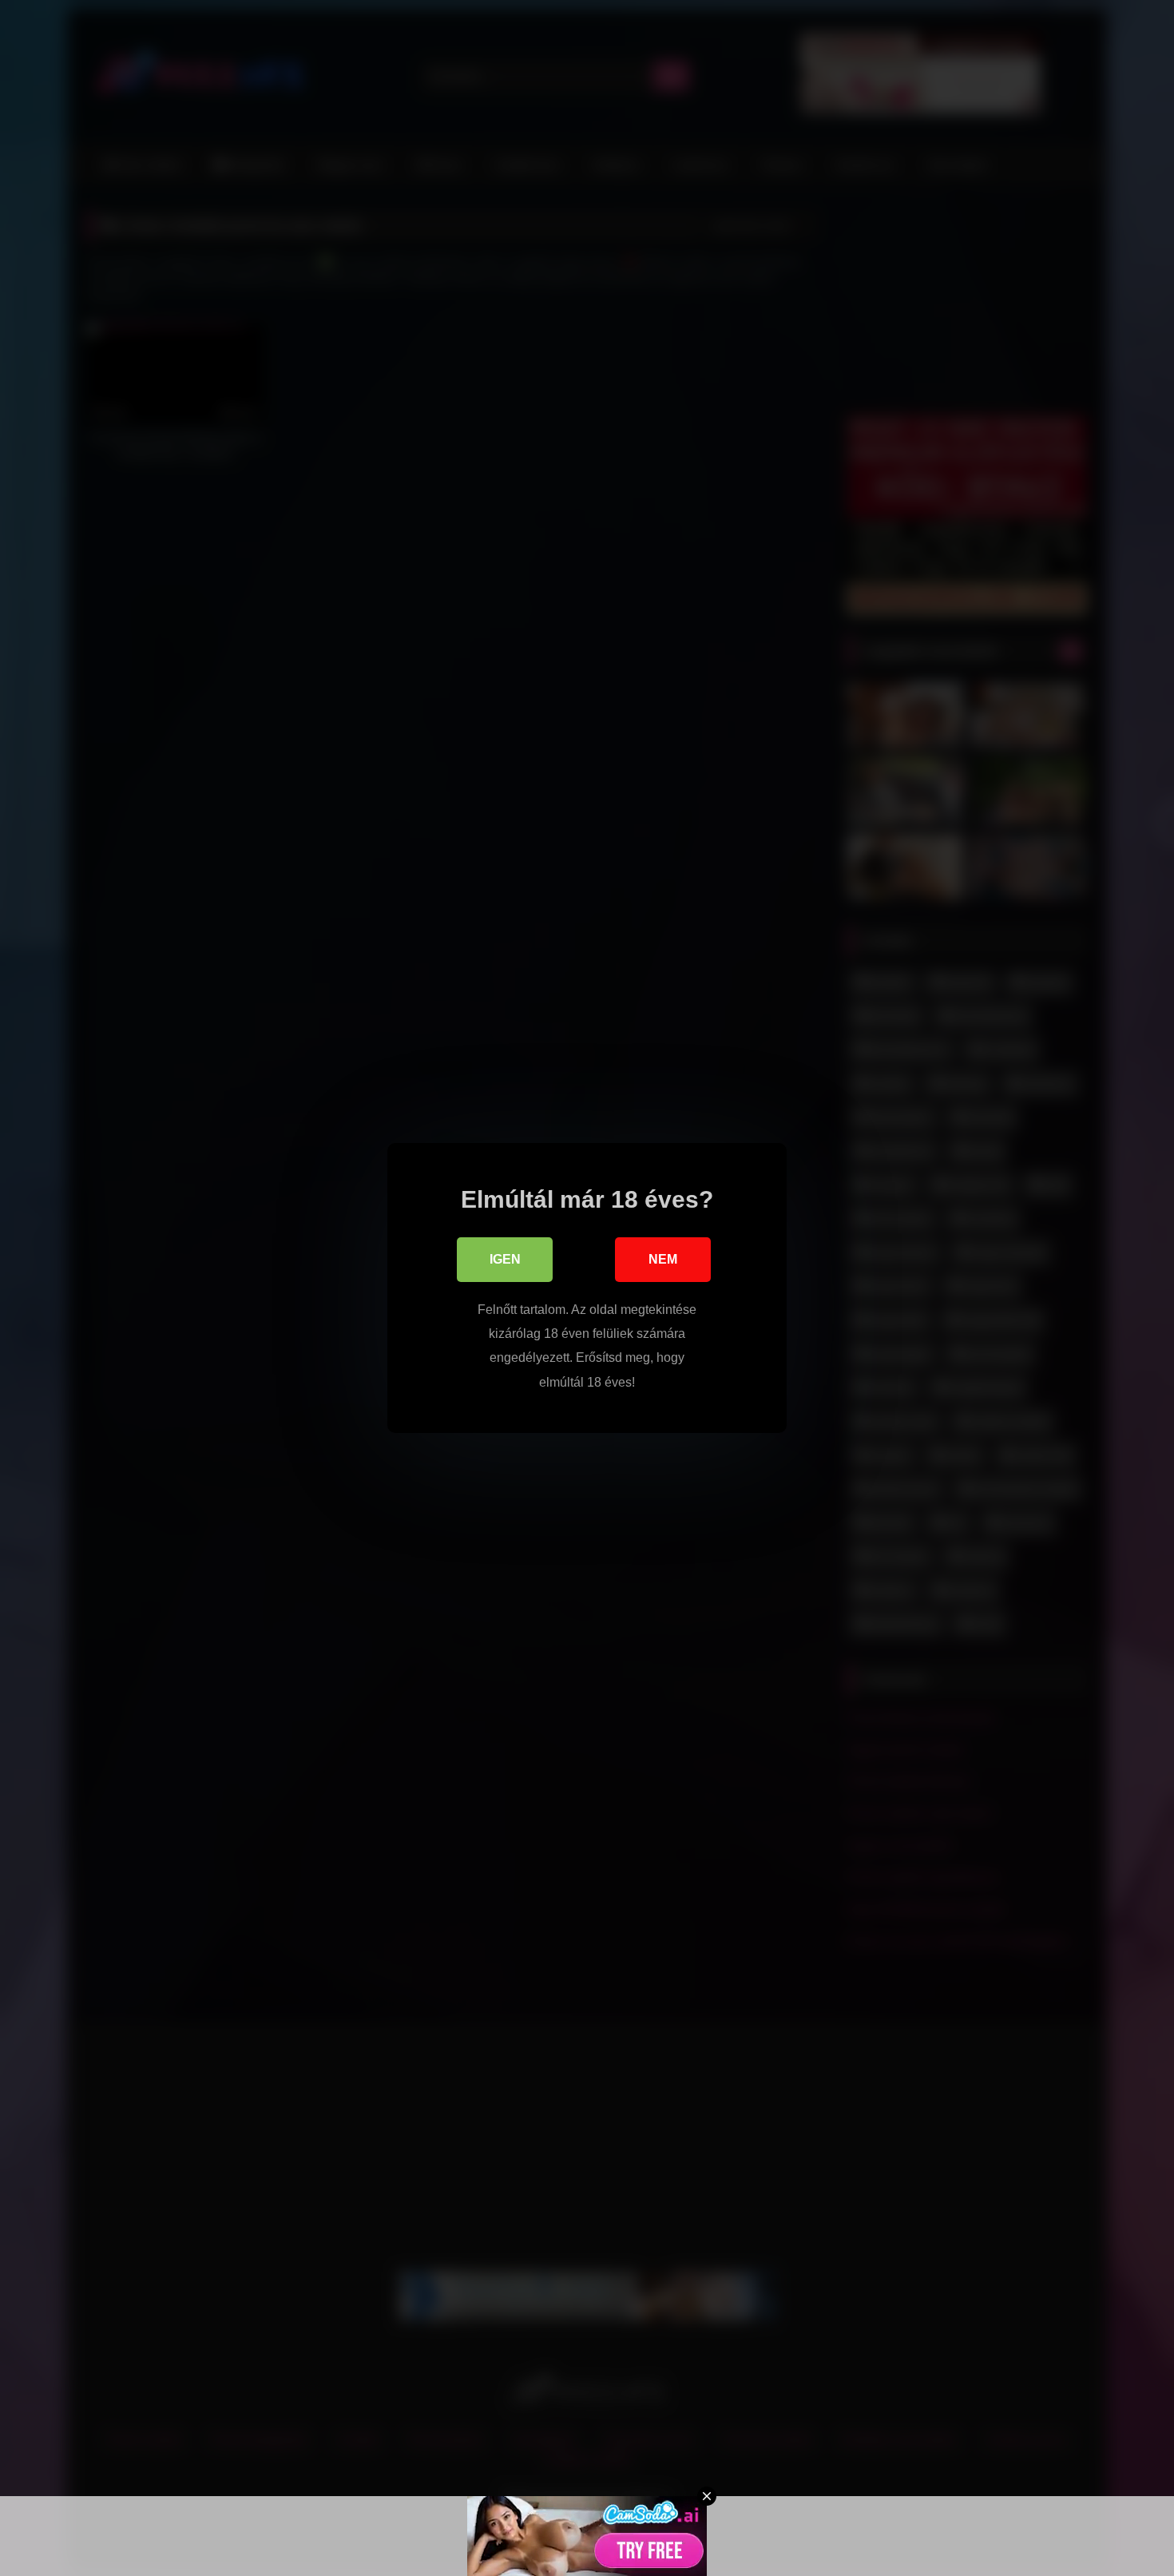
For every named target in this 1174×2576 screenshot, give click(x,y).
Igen (505, 1259)
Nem (663, 1259)
